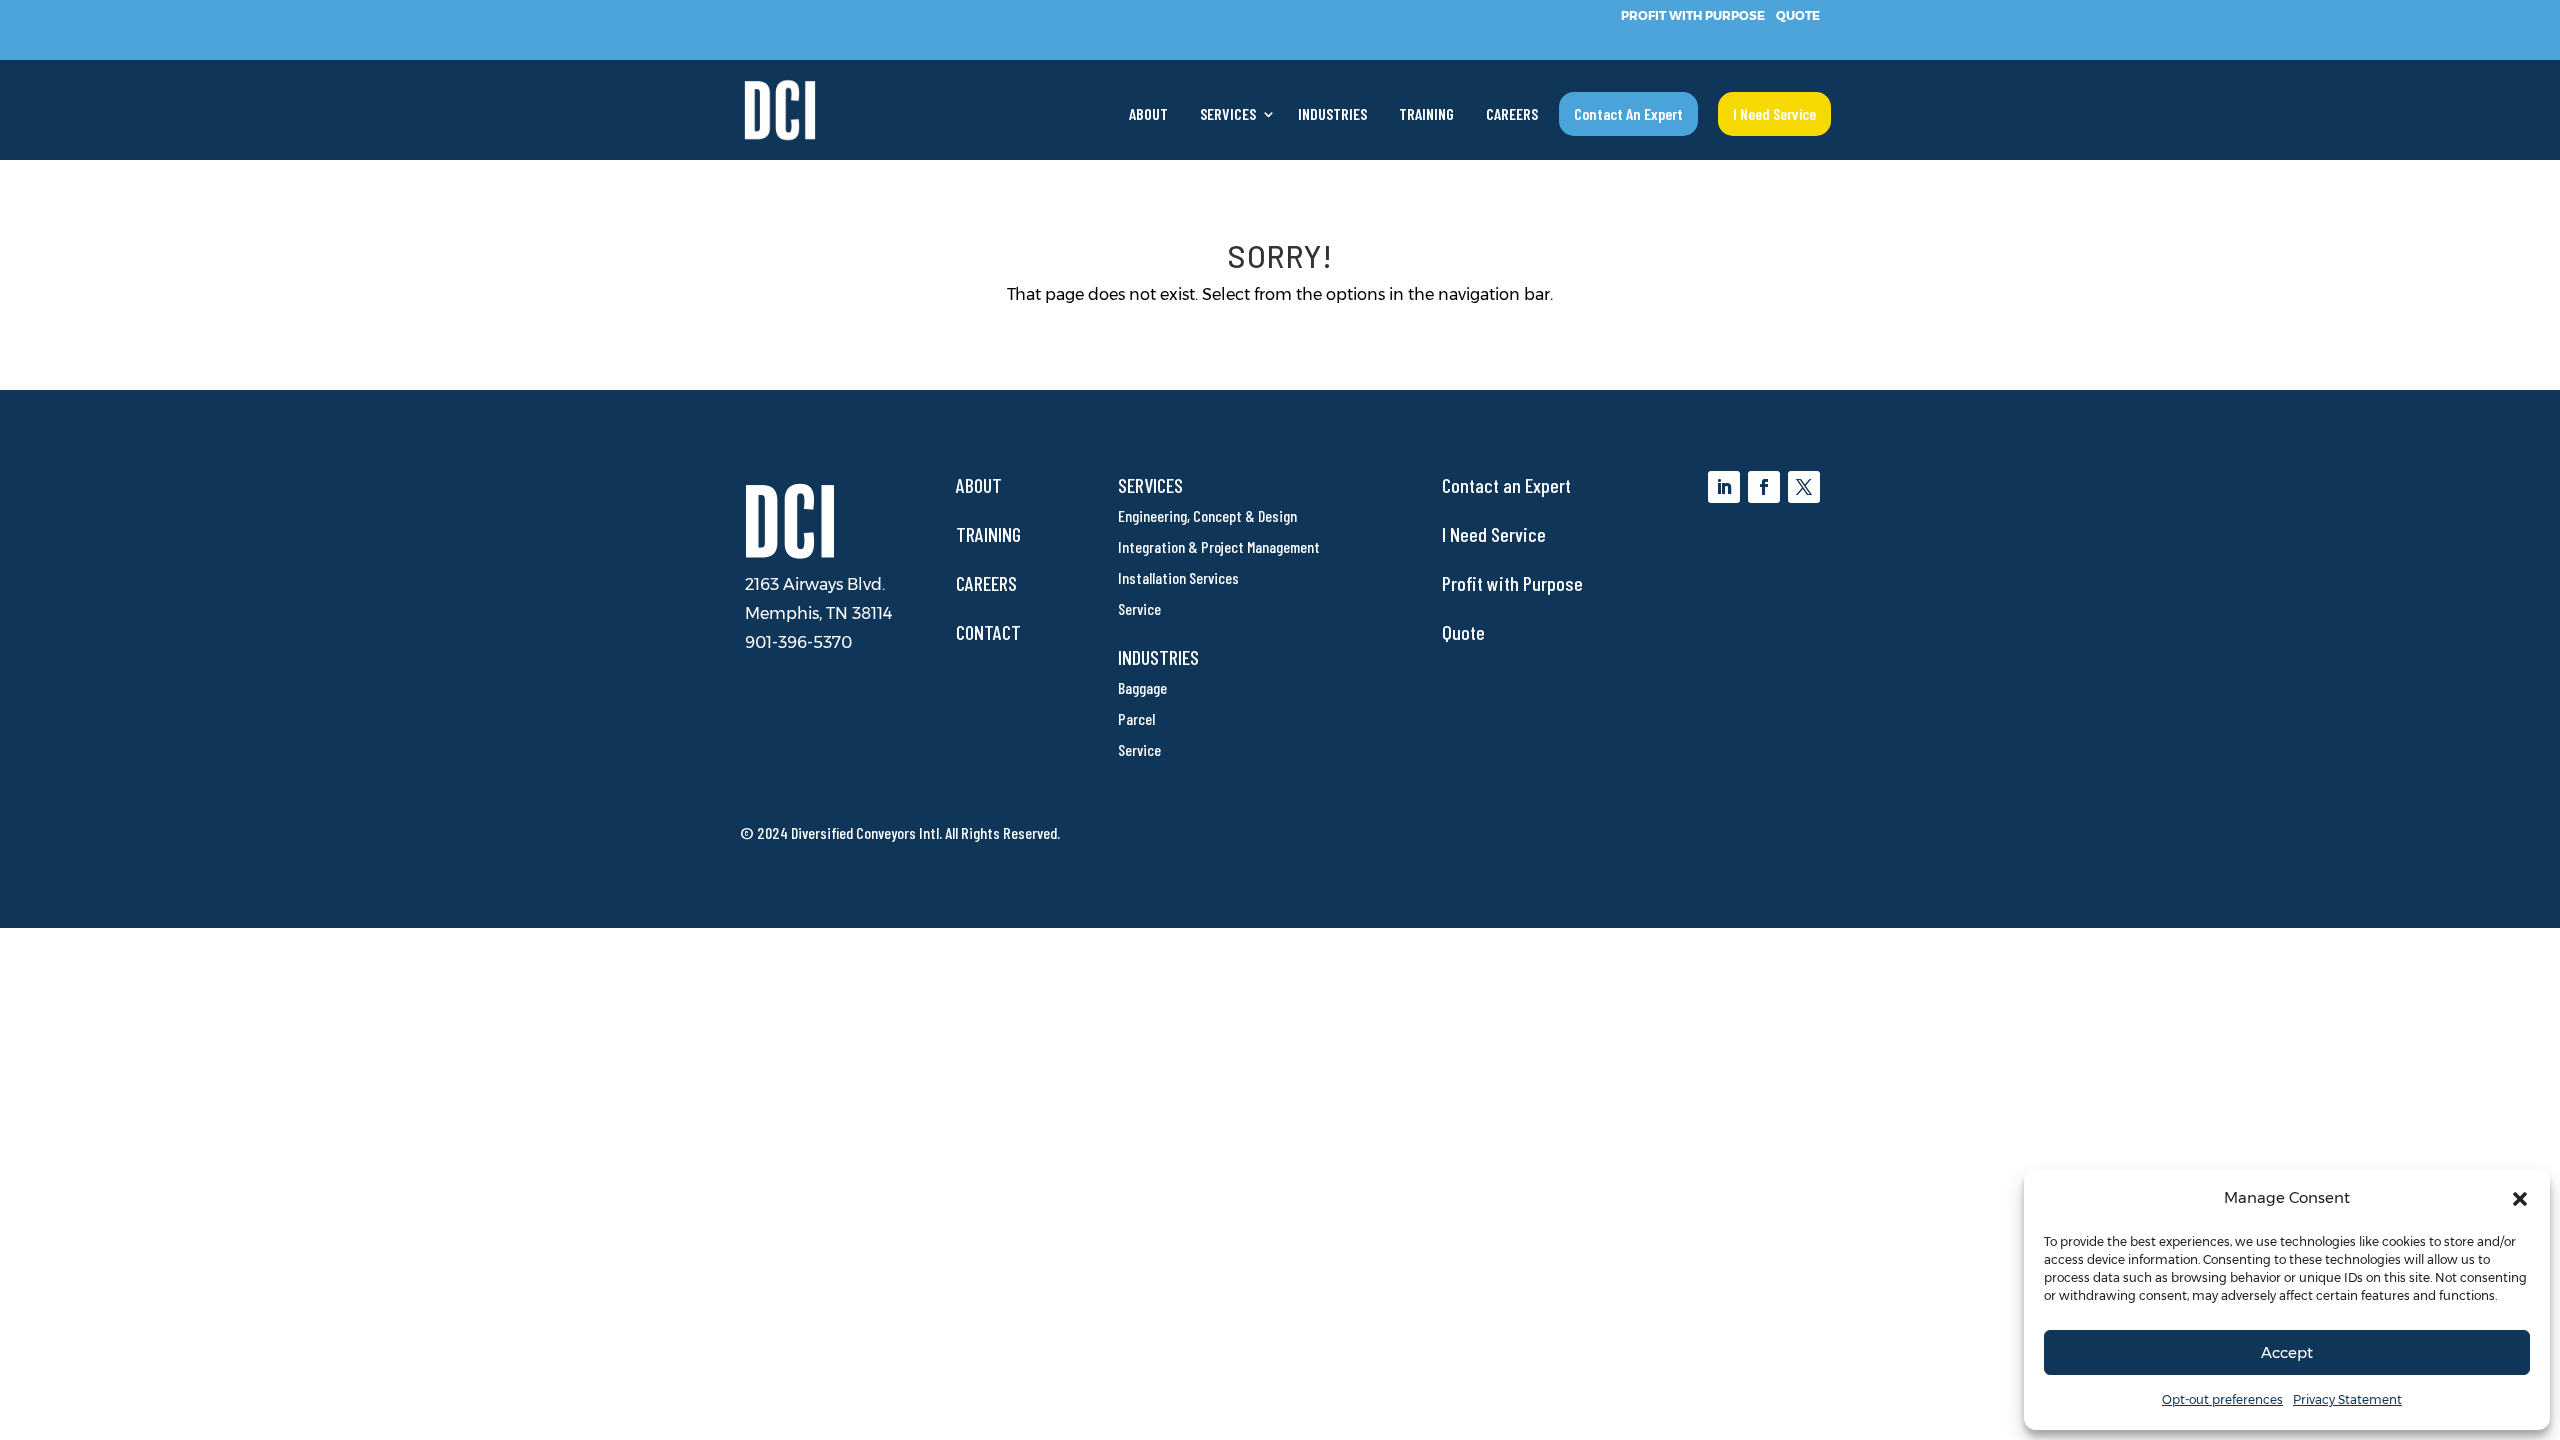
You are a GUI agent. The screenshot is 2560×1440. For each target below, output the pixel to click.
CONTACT (988, 632)
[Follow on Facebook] (1764, 487)
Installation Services (1178, 577)
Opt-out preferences (2222, 1399)
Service (1139, 608)
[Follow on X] (1804, 487)
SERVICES (1228, 115)
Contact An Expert (1628, 113)
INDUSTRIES (1332, 115)
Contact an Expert (1506, 485)
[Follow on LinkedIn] (1724, 487)
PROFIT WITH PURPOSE (1693, 15)
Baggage (1142, 687)
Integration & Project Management (1219, 546)
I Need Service (1774, 113)
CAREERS (1512, 115)
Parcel (1136, 718)
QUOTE (1798, 15)
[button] (2520, 1199)
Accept (2287, 1352)
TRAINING (1426, 115)
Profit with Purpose (1512, 583)
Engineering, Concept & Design (1207, 515)
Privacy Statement (2347, 1399)
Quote (1463, 632)
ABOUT (1148, 115)
